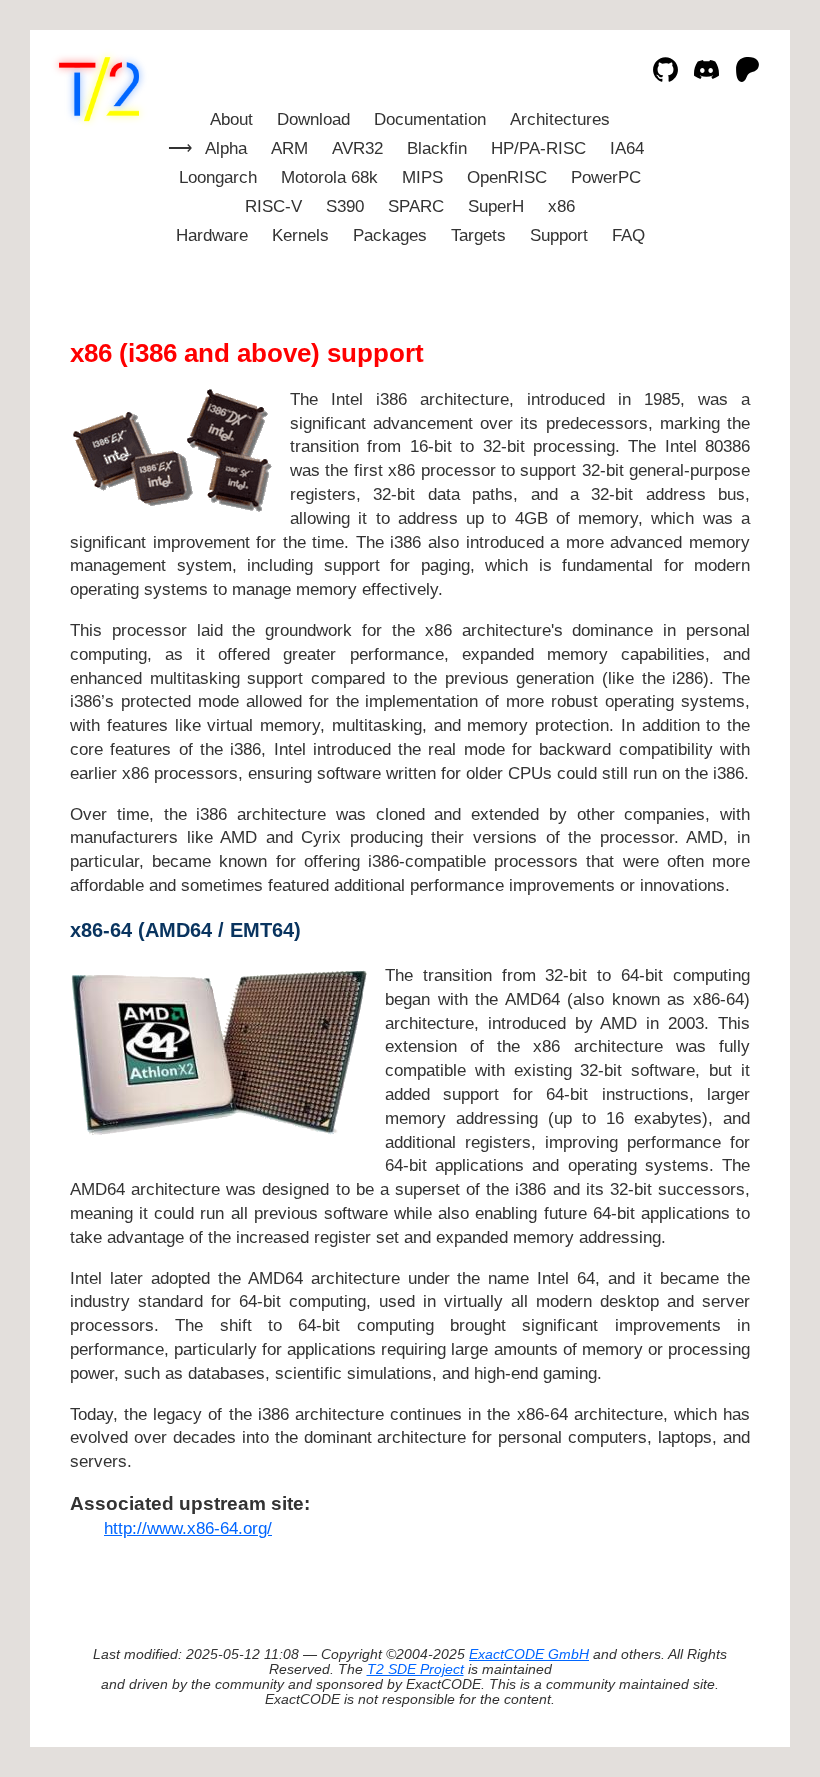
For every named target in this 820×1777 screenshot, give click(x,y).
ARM (289, 148)
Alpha (226, 148)
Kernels (300, 235)
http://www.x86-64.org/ (188, 1528)
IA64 (627, 148)
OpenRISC (507, 177)
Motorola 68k (329, 177)
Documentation (430, 119)
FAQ (628, 235)
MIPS (422, 177)
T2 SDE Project (415, 1669)
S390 (345, 206)
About (231, 119)
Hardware (212, 235)
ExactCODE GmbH (529, 1654)
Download (313, 119)
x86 (561, 206)
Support (559, 235)
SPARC (416, 206)
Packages (390, 235)
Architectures (560, 119)
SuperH (496, 206)
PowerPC (606, 177)
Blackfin (437, 148)
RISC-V (273, 206)
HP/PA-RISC (538, 148)
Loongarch (218, 177)
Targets (478, 235)
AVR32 (357, 148)
